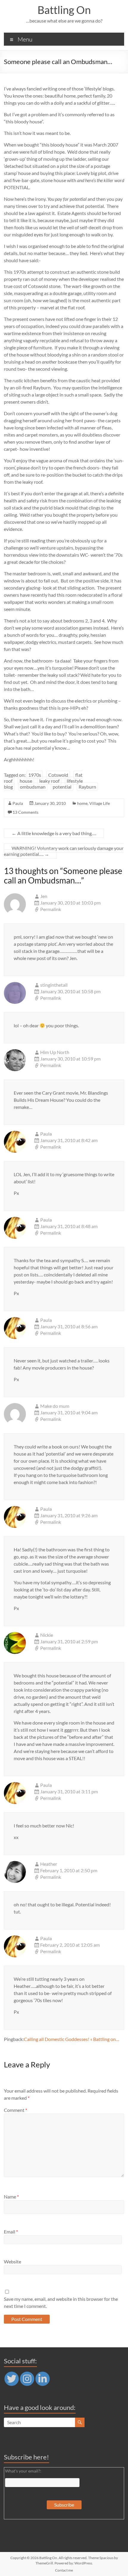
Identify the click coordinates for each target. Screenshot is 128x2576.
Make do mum (55, 1406)
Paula (18, 803)
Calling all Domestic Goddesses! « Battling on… (72, 2039)
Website (13, 2261)
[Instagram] (27, 2379)
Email (11, 2232)
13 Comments (25, 812)
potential (62, 787)
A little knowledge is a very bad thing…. (54, 833)
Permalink (51, 909)
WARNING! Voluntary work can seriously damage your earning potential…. (64, 851)
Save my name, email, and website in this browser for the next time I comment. (61, 2302)
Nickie (47, 1635)
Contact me (64, 2570)
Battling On (64, 10)
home (82, 803)
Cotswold (58, 775)
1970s (35, 775)
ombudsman (33, 787)
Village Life (100, 803)
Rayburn (87, 787)
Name (11, 2197)
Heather (49, 1864)
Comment (15, 2110)
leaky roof (49, 781)
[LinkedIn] (43, 2379)
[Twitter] (12, 2379)
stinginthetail (54, 985)
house (26, 781)
